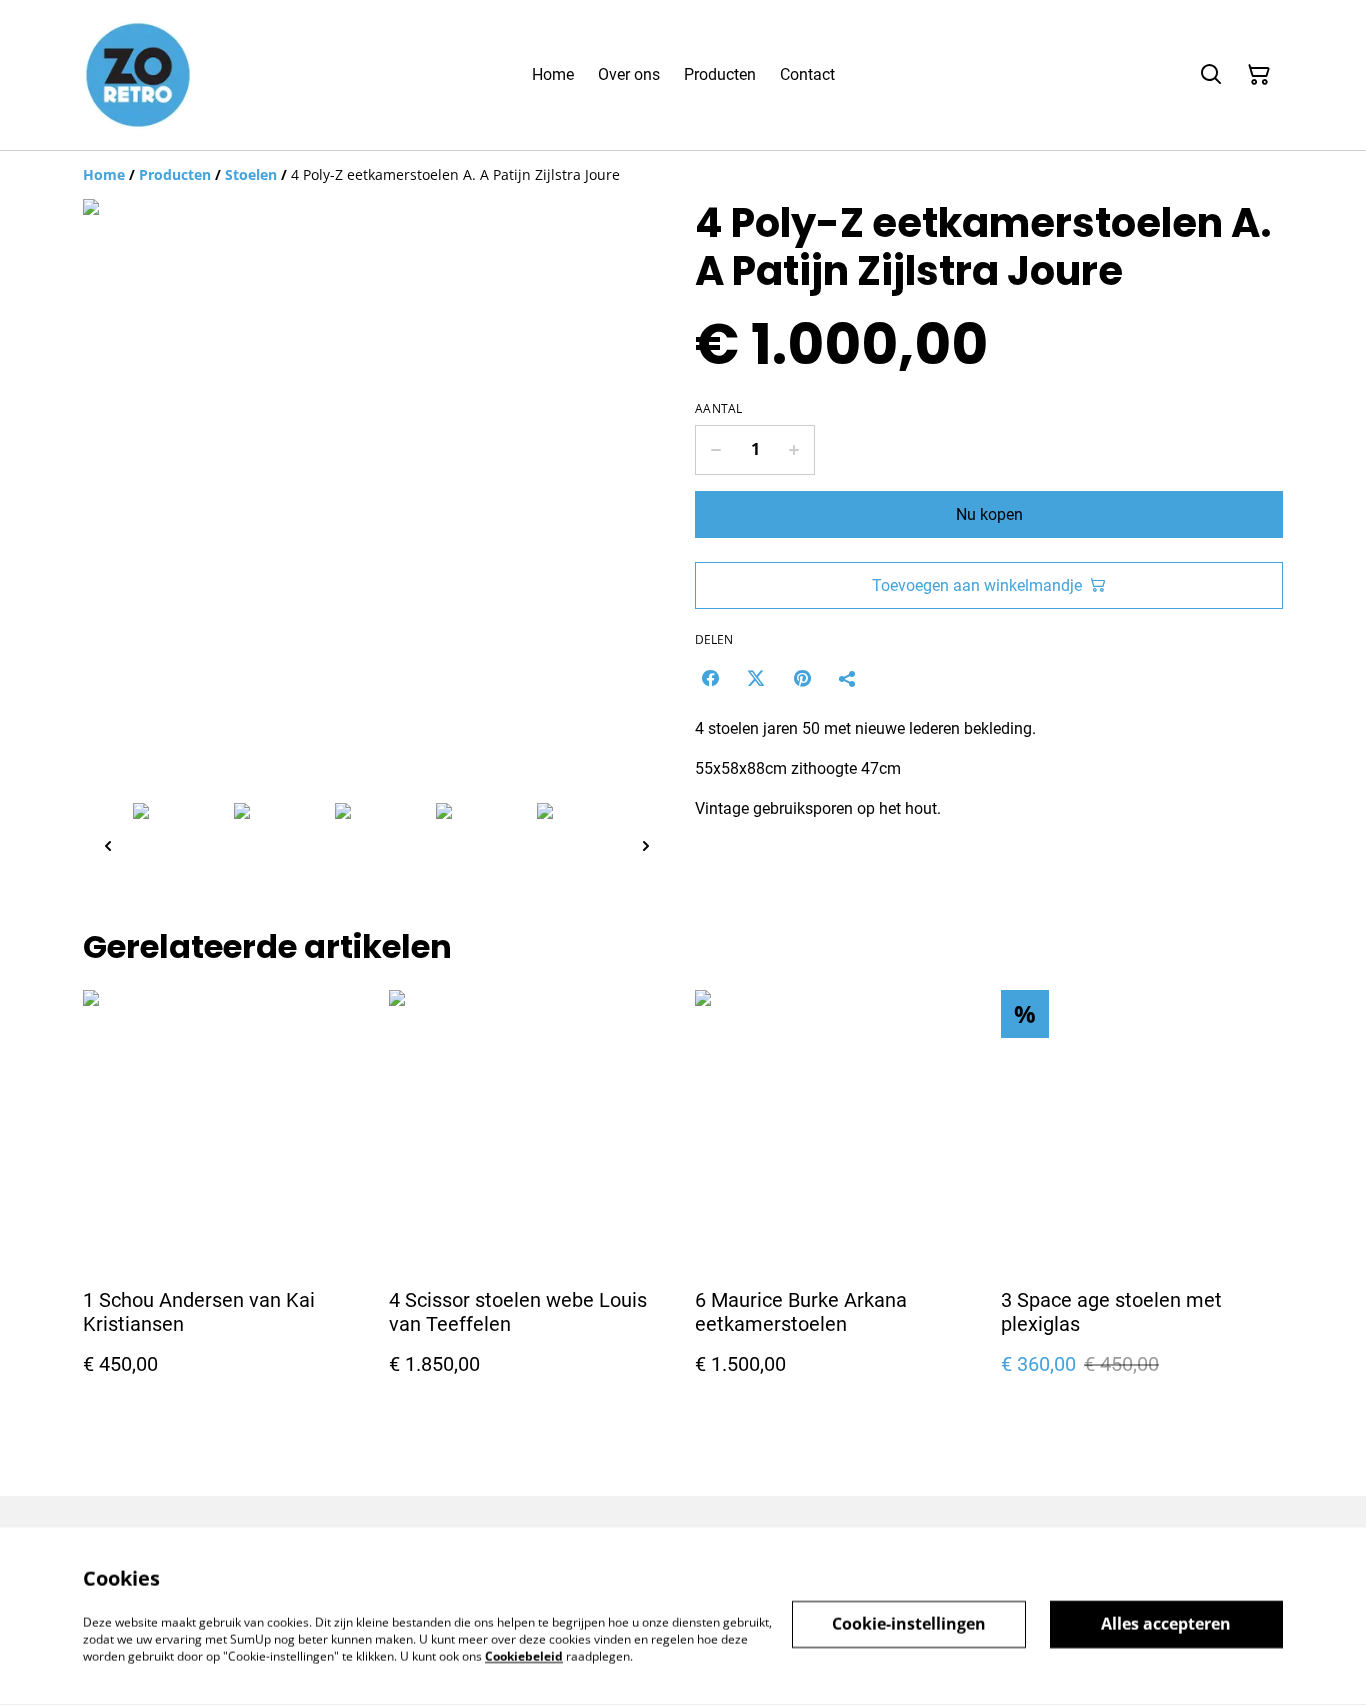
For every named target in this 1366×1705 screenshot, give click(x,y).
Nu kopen (989, 514)
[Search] (1211, 75)
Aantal (719, 409)
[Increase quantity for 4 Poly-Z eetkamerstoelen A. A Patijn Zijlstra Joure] (794, 450)
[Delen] (848, 678)
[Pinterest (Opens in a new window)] (802, 678)
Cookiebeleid (524, 1655)
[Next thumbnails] (646, 845)
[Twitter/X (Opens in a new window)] (756, 678)
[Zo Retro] (138, 75)
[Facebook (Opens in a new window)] (710, 678)
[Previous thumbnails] (108, 845)
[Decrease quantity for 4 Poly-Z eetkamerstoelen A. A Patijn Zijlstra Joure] (715, 450)
